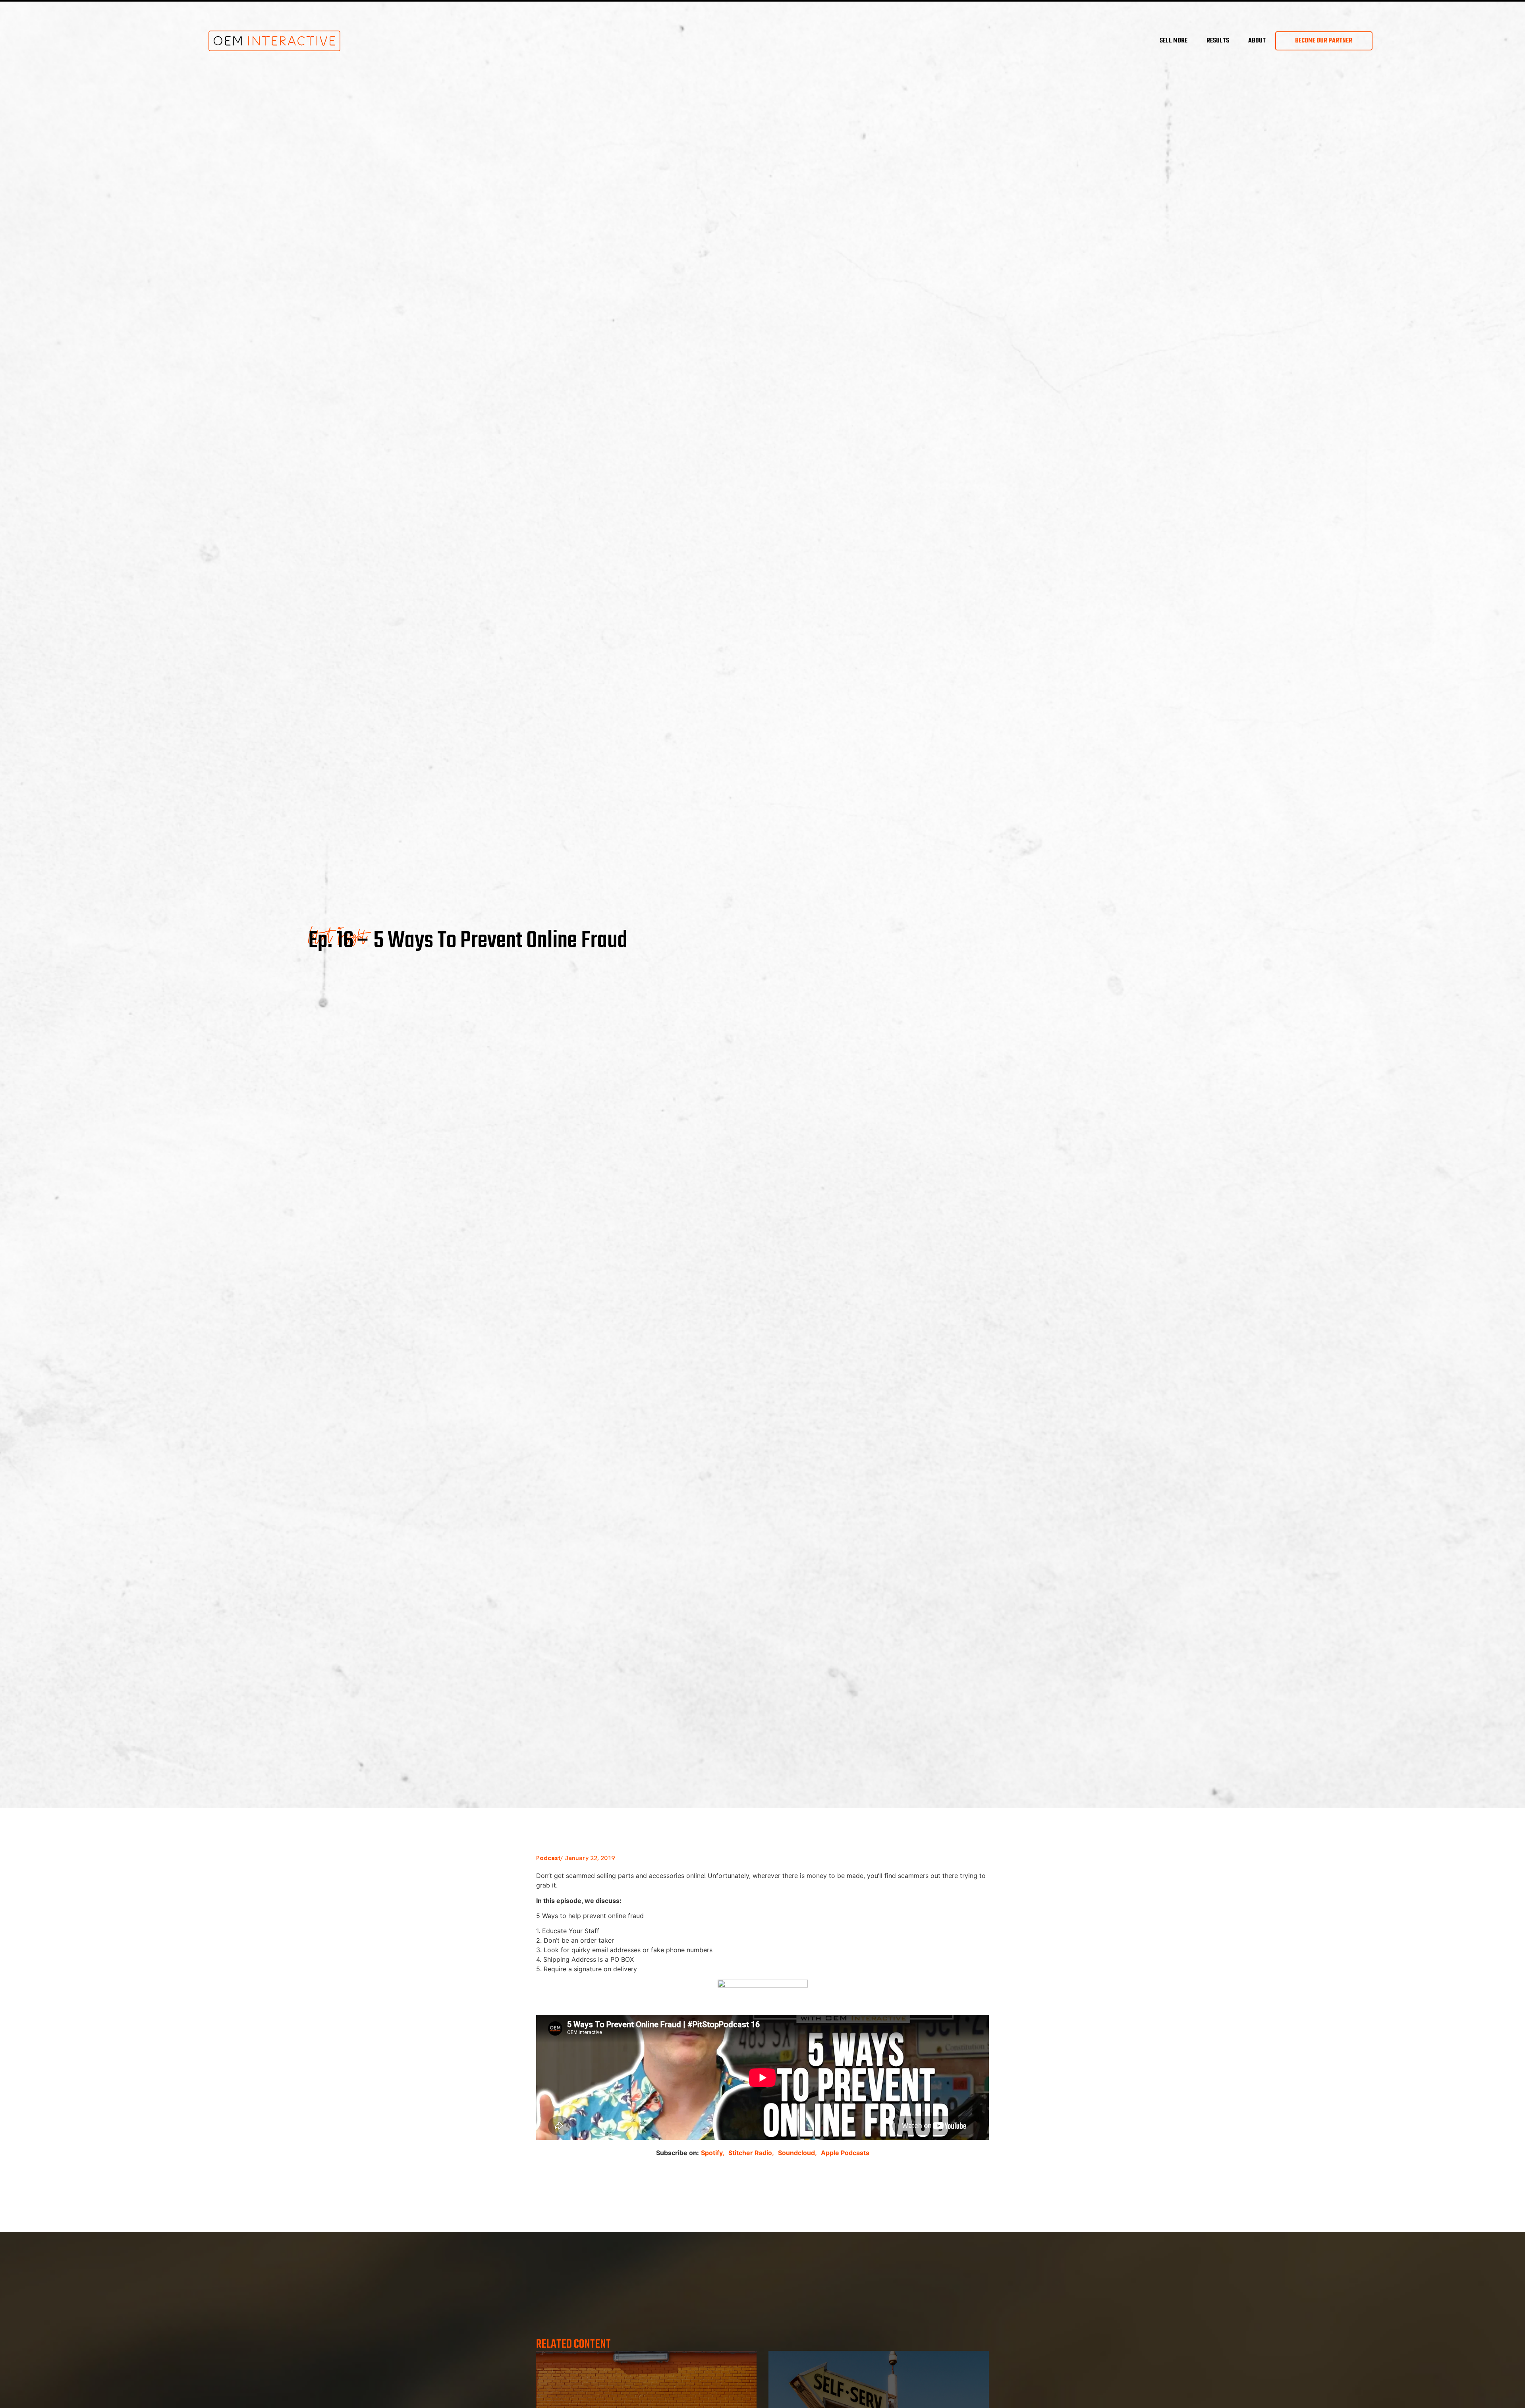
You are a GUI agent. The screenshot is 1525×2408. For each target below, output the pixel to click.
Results (1218, 41)
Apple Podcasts (845, 2153)
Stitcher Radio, (751, 2153)
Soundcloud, (797, 2153)
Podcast (548, 1858)
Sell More (1174, 41)
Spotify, (713, 2153)
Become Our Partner (1324, 41)
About (1257, 41)
